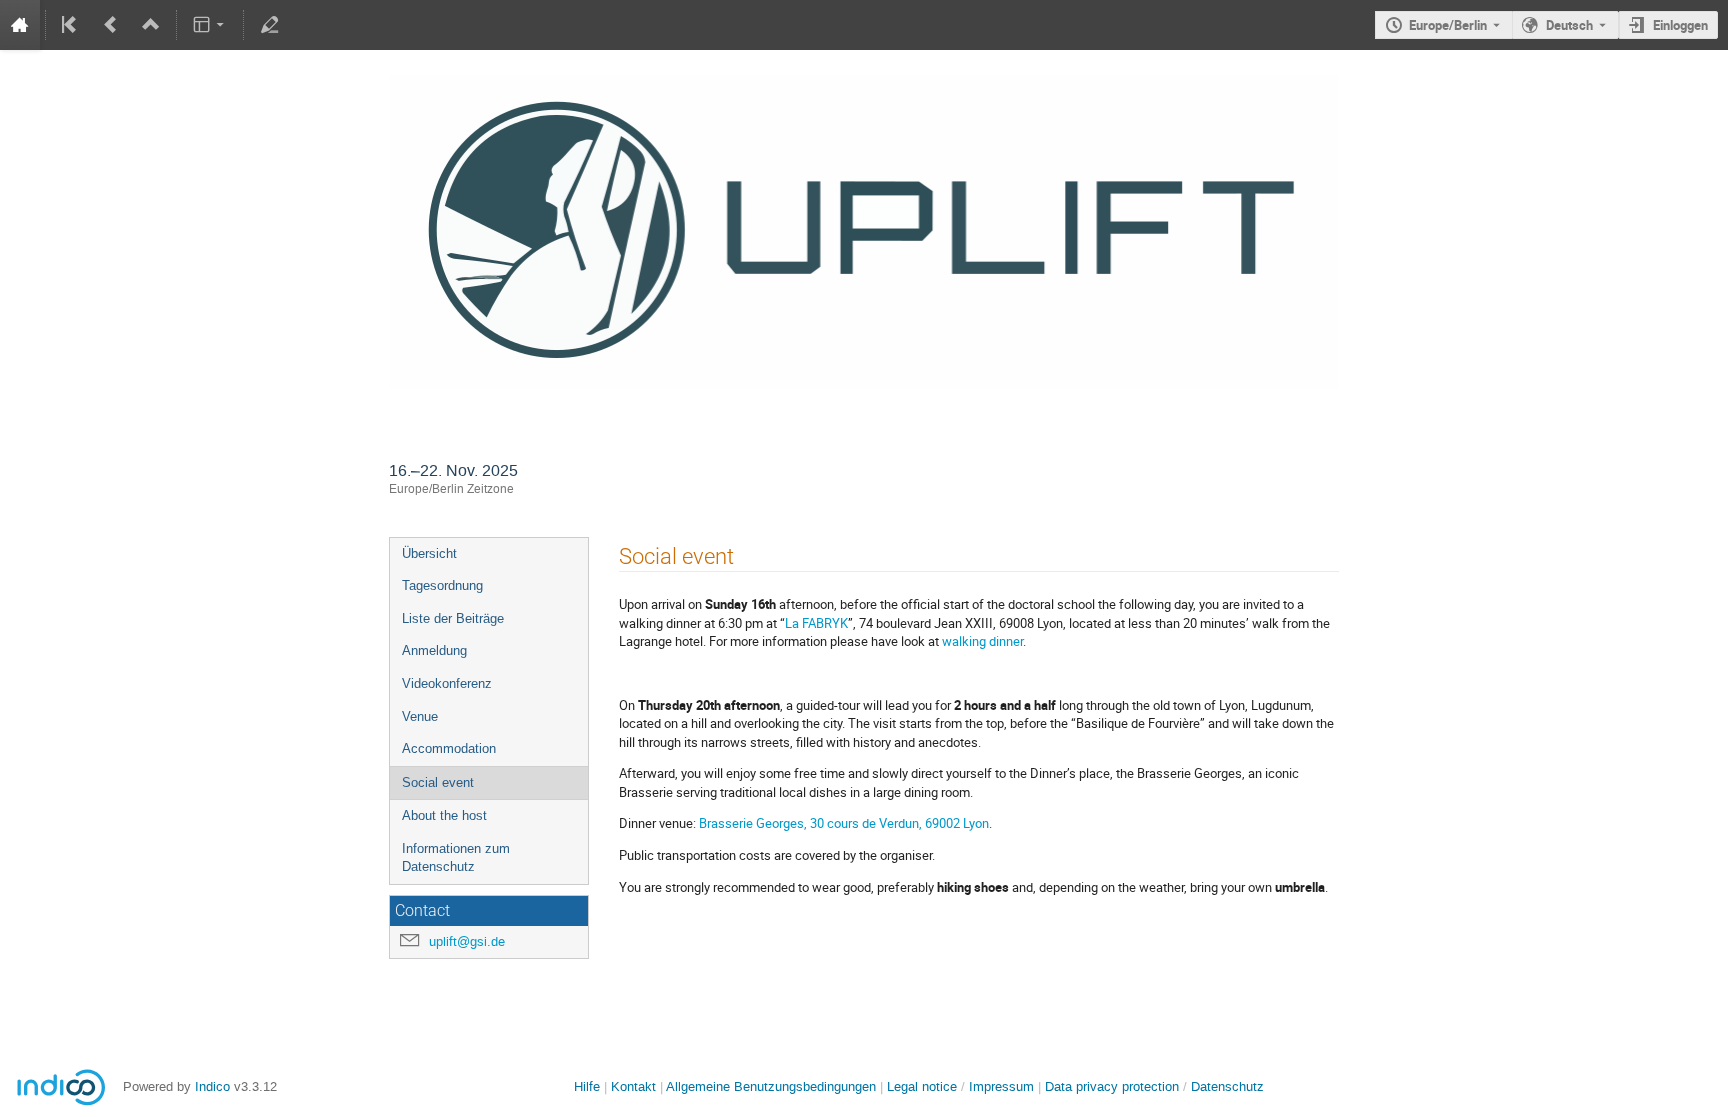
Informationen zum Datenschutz (456, 858)
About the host (444, 815)
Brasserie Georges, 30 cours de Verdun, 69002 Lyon (844, 823)
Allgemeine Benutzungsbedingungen (771, 1086)
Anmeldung (434, 650)
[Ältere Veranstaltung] (111, 25)
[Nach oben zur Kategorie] (151, 25)
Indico (212, 1086)
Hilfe (587, 1086)
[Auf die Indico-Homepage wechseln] (20, 25)
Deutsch (1569, 25)
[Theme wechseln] (210, 25)
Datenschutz (1227, 1086)
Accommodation (449, 748)
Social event (438, 782)
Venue (420, 716)
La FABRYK (816, 623)
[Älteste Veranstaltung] (71, 25)
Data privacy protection (1114, 1086)
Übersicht (429, 553)
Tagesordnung (442, 585)
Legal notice (924, 1086)
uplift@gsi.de (467, 941)
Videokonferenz (447, 683)
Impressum (1001, 1086)
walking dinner (982, 641)
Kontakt (633, 1086)
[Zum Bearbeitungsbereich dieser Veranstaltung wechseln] (269, 25)
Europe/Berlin (1448, 25)
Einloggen (1680, 25)
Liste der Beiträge (453, 618)
